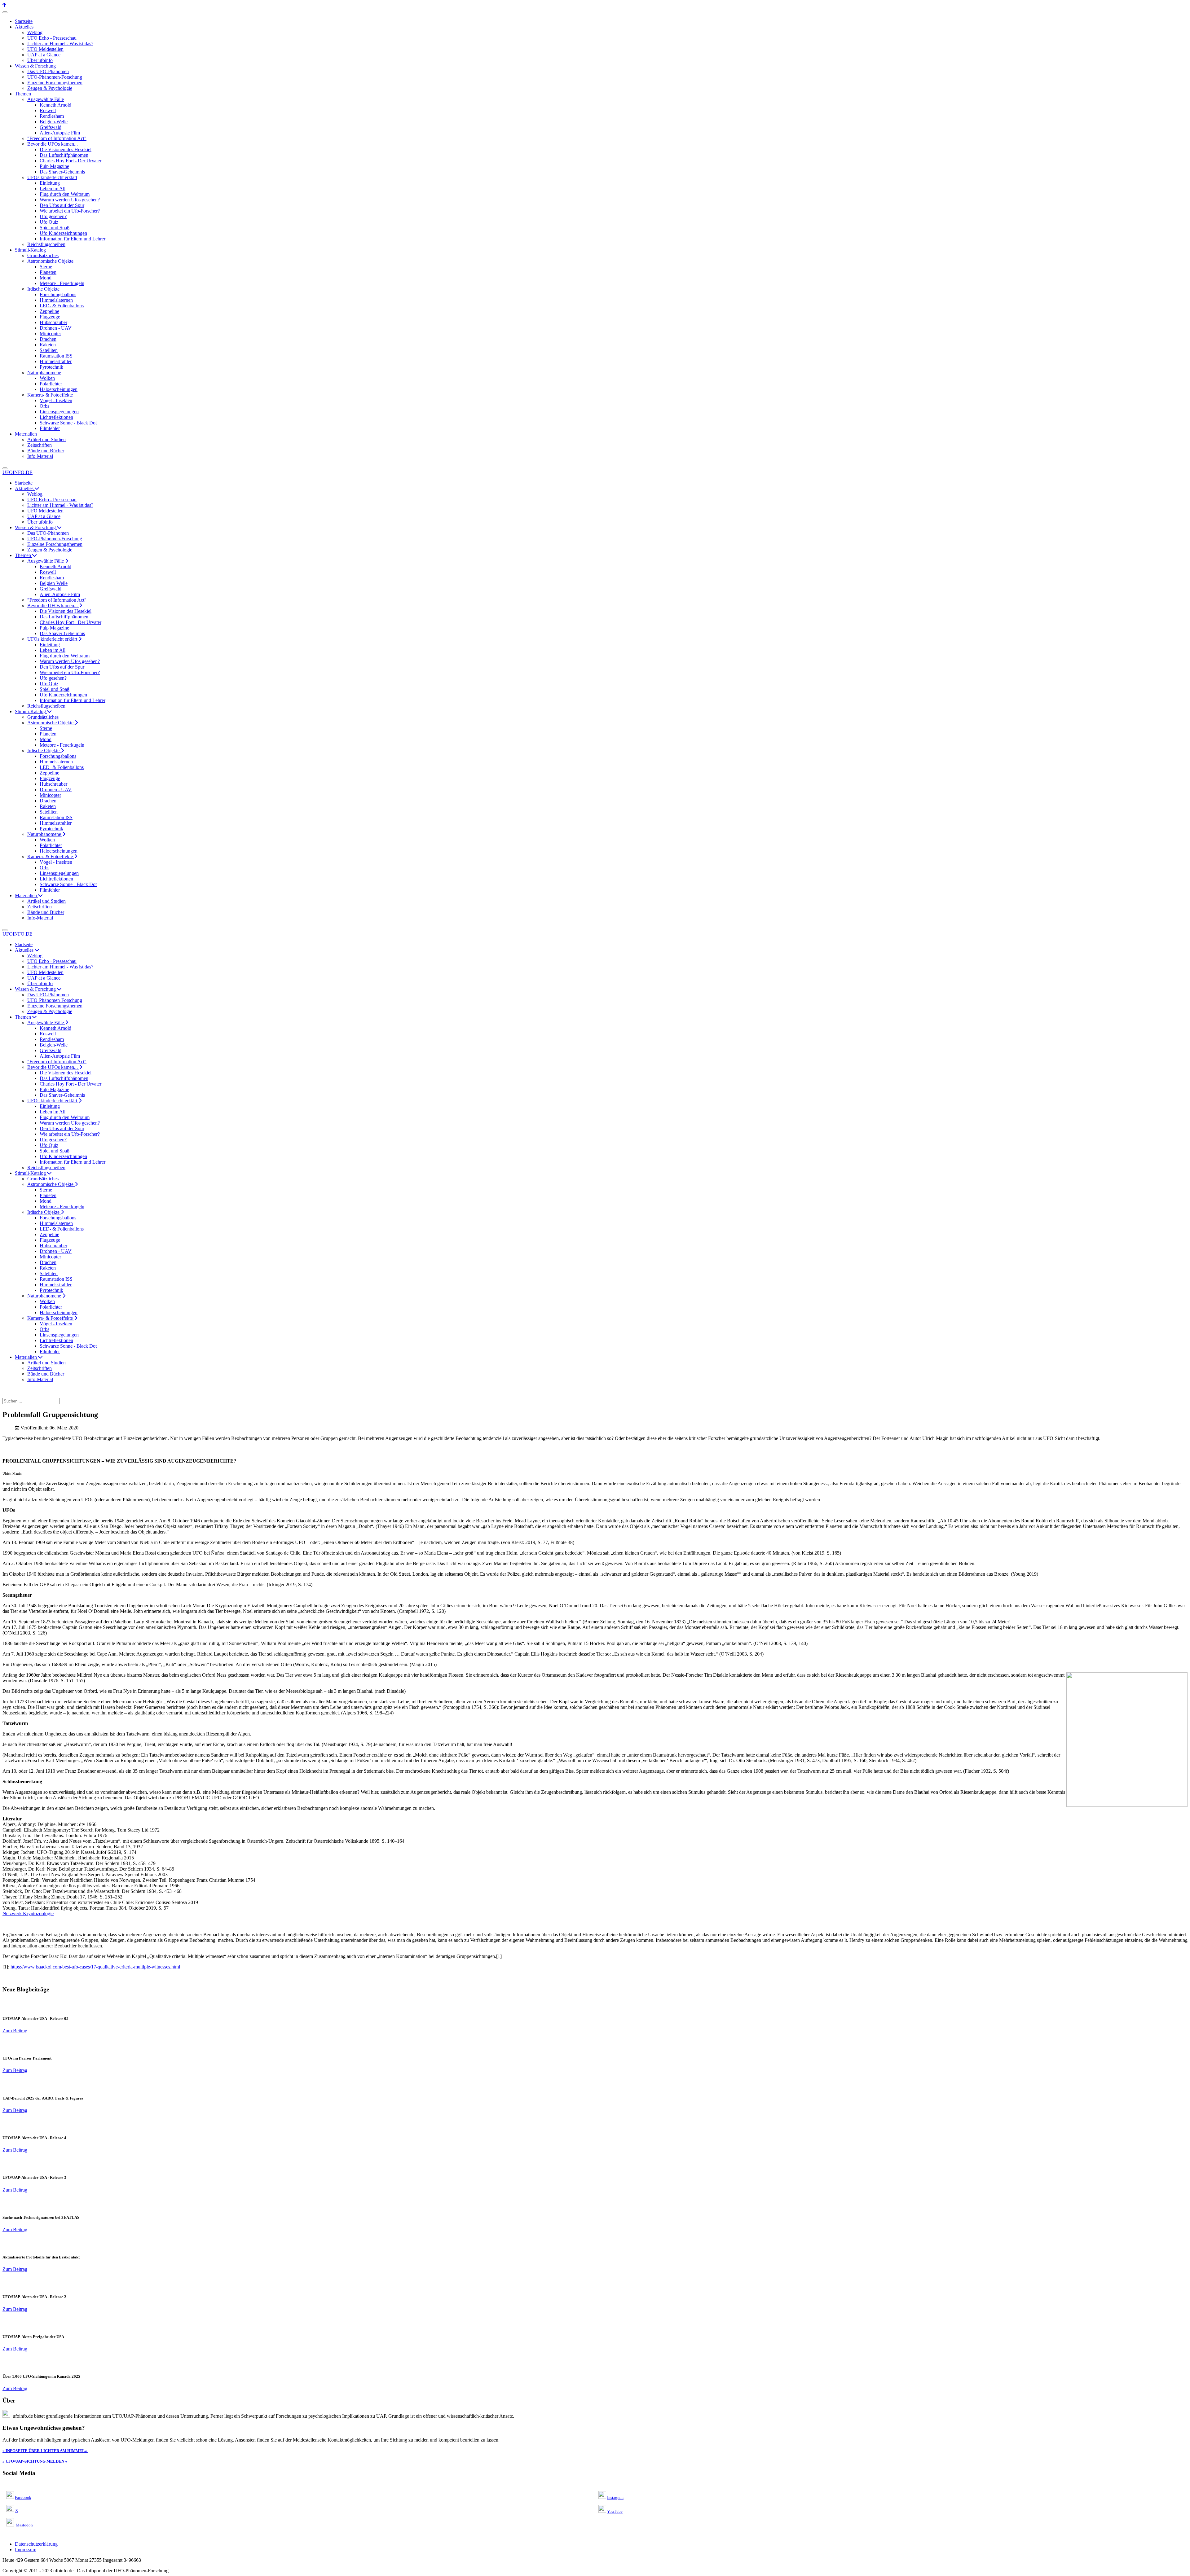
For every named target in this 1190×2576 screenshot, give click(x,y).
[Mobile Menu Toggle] (5, 12)
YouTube (615, 2511)
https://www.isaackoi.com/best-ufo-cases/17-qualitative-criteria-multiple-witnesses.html (95, 1967)
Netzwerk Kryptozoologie (28, 1913)
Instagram (615, 2497)
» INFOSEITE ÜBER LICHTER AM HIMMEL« (45, 2451)
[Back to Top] (4, 5)
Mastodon (24, 2525)
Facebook (23, 2497)
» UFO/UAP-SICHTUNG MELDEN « (35, 2461)
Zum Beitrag (15, 2031)
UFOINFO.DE (18, 472)
